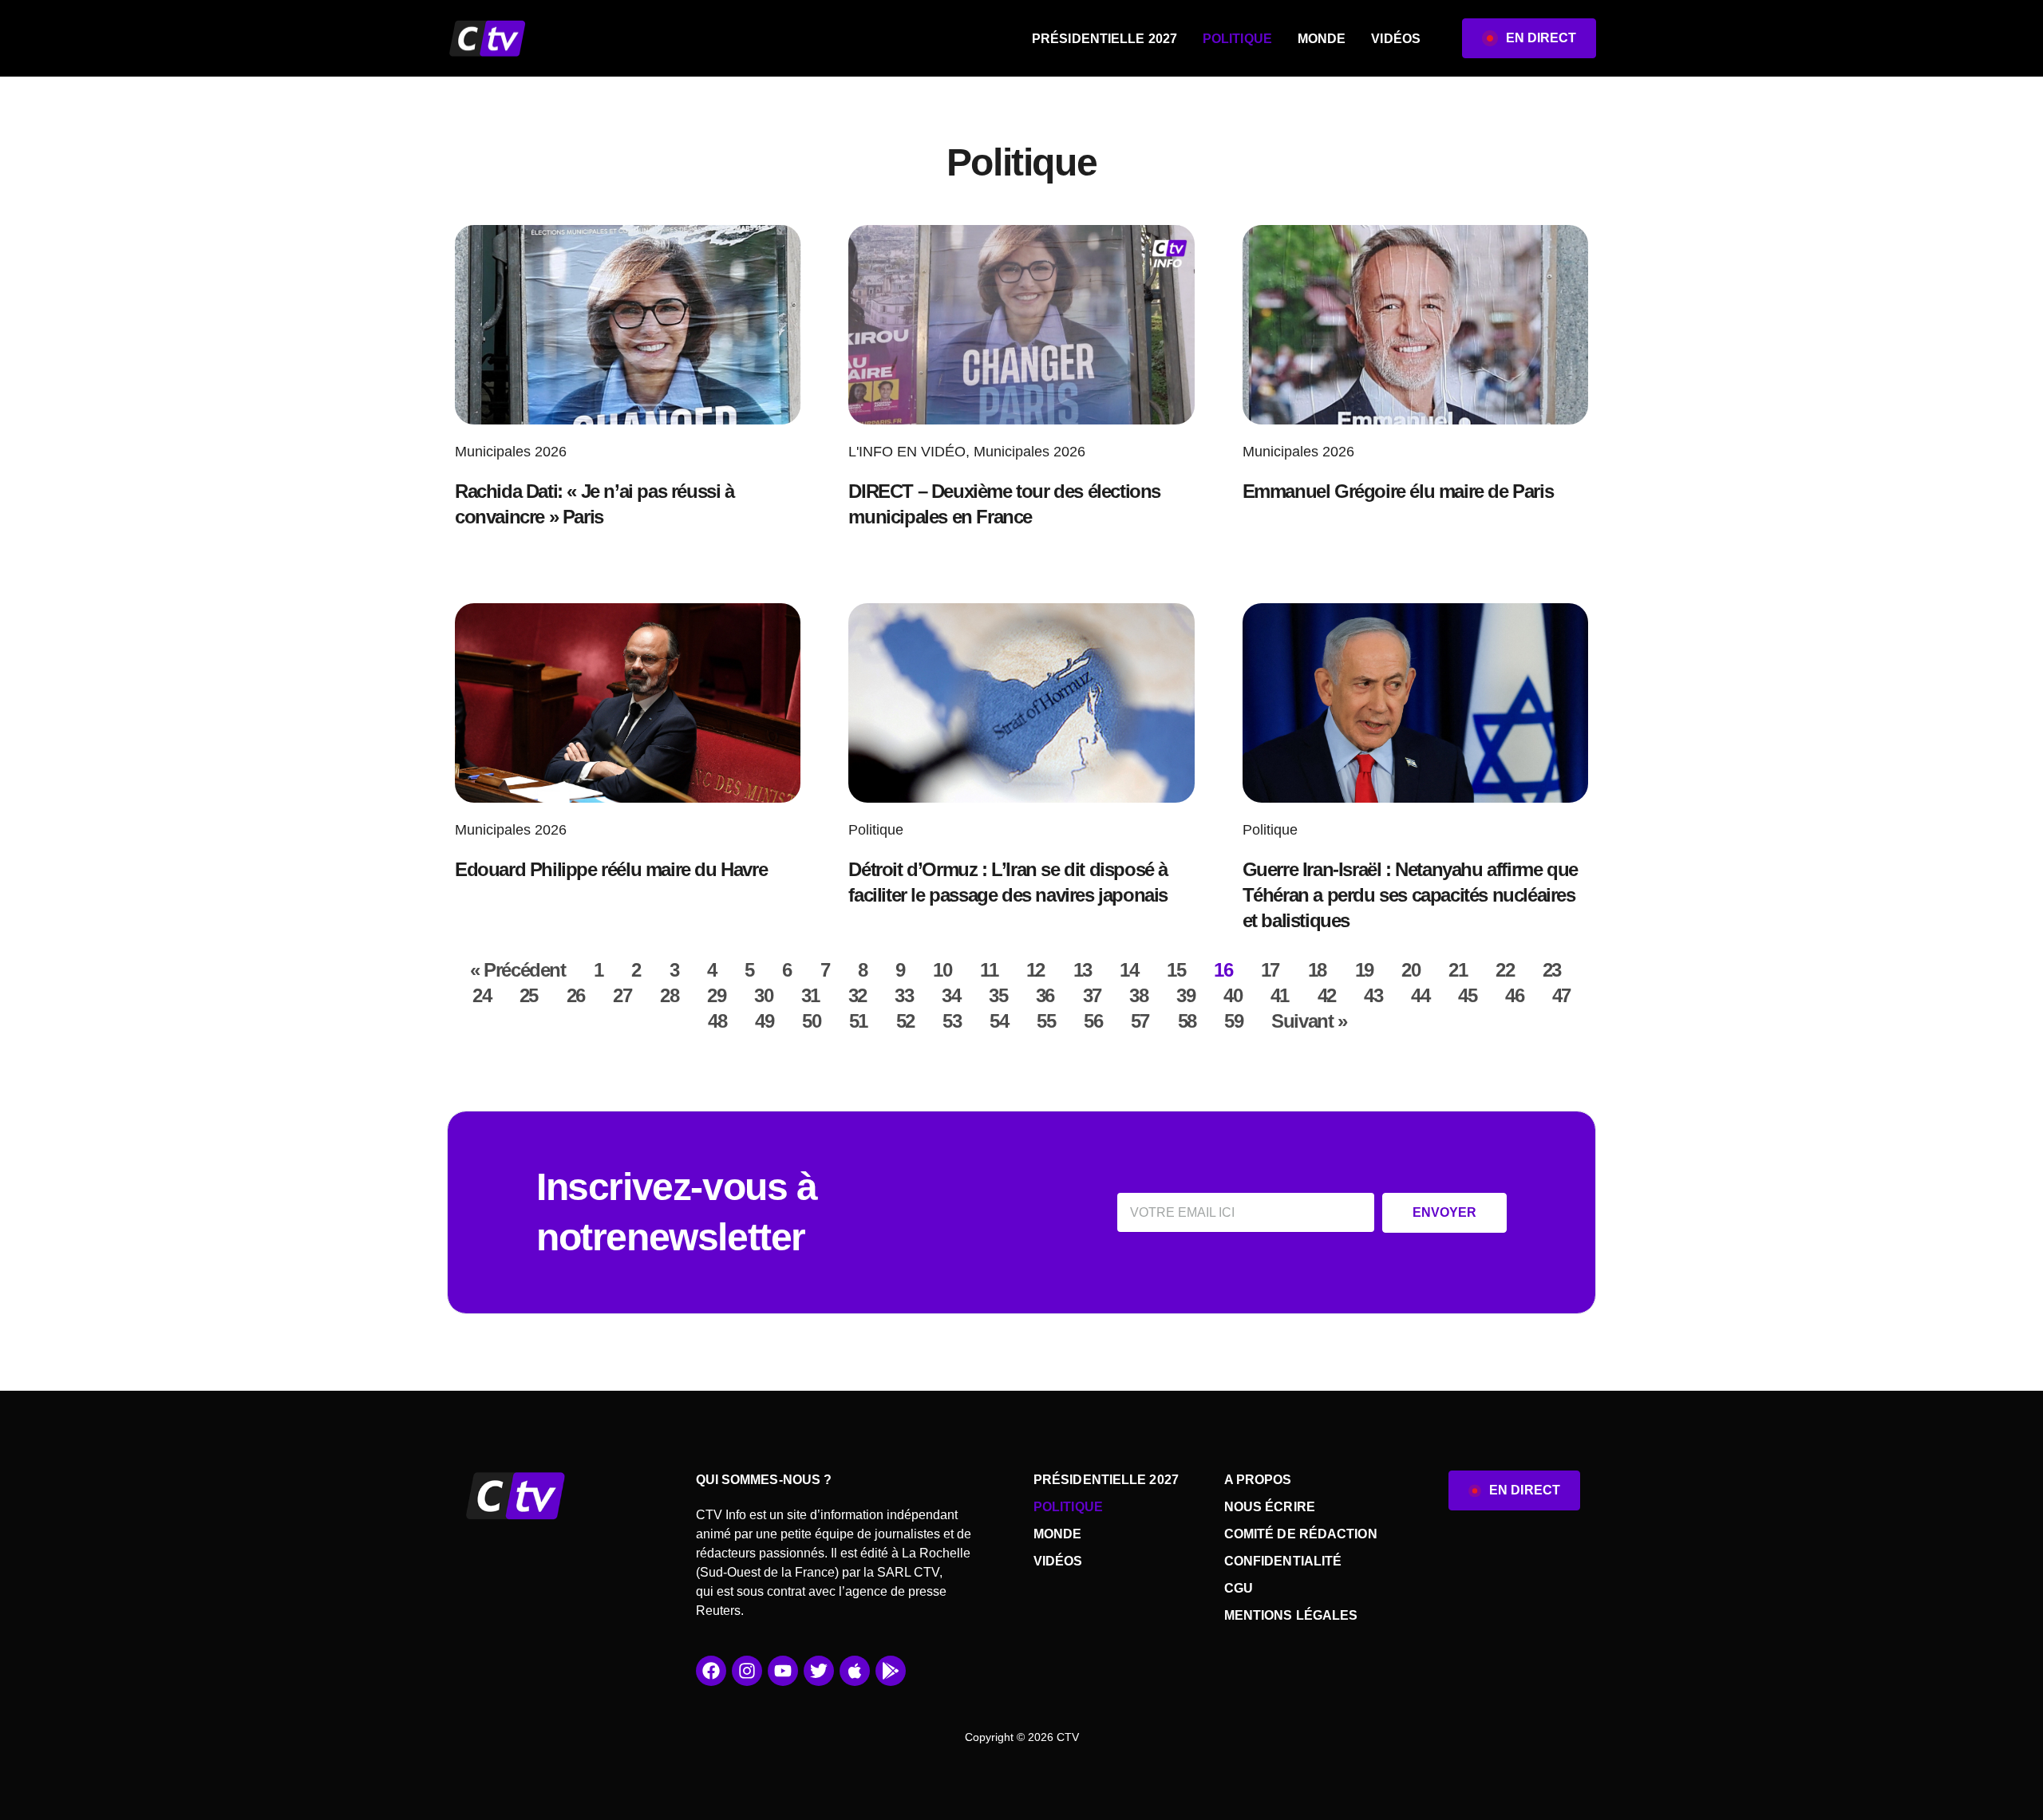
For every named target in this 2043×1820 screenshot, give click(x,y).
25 (529, 995)
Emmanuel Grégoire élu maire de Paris (1398, 491)
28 (669, 995)
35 (998, 995)
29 (716, 995)
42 (1327, 995)
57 (1140, 1021)
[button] (1529, 38)
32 (858, 995)
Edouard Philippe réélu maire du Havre (611, 869)
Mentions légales (1291, 1615)
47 (1561, 995)
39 (1185, 995)
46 (1514, 995)
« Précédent (518, 970)
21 (1458, 970)
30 (763, 995)
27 (622, 995)
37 (1092, 995)
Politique (1237, 39)
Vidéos (1396, 39)
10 (942, 970)
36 (1045, 995)
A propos (1258, 1480)
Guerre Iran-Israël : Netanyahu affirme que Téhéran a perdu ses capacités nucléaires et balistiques (1410, 895)
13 (1083, 970)
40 (1233, 995)
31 (810, 995)
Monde (1322, 39)
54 (999, 1021)
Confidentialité (1283, 1561)
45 (1467, 995)
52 (905, 1021)
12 (1035, 970)
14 (1129, 970)
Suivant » (1309, 1021)
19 (1364, 970)
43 (1373, 995)
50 (811, 1021)
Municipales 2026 (511, 452)
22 (1505, 970)
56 (1093, 1021)
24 (482, 995)
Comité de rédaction (1301, 1534)
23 (1552, 970)
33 (904, 995)
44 (1420, 995)
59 (1233, 1021)
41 (1280, 995)
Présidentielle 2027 (1104, 39)
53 (952, 1021)
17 (1270, 970)
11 (989, 970)
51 (858, 1021)
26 (576, 995)
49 (764, 1021)
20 (1411, 970)
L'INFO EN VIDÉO (907, 452)
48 (717, 1021)
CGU (1239, 1588)
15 (1176, 970)
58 (1187, 1021)
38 (1138, 995)
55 (1046, 1021)
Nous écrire (1270, 1507)
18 (1317, 970)
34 (951, 995)
